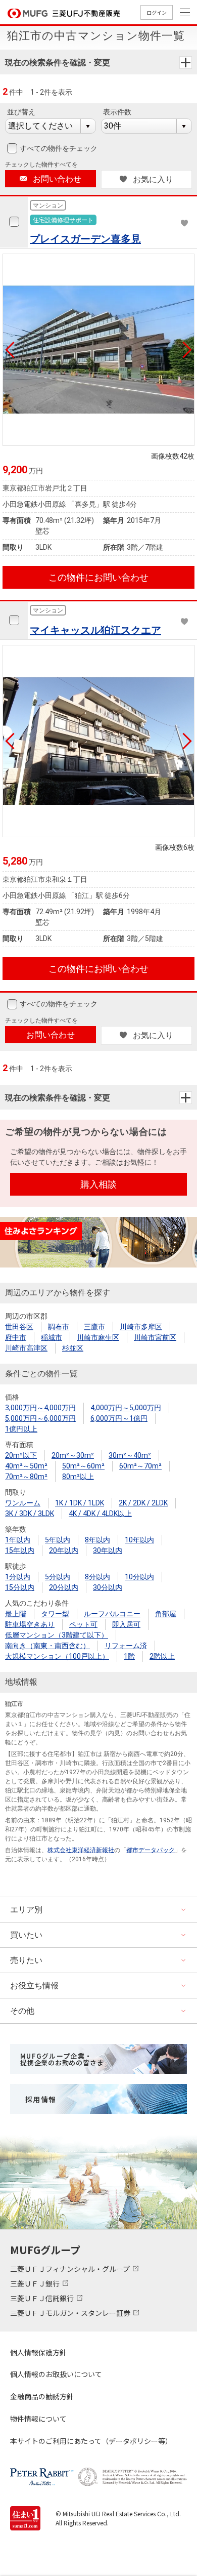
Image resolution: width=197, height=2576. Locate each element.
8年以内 (97, 1540)
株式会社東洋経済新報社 (81, 1850)
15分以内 (20, 1587)
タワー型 (55, 1614)
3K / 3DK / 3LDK (30, 1514)
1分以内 (18, 1577)
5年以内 (58, 1540)
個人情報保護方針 (38, 2352)
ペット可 (83, 1624)
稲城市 (52, 1337)
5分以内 (58, 1577)
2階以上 (162, 1656)
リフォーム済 (126, 1646)
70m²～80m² (26, 1477)
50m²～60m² (83, 1466)
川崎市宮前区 (155, 1337)
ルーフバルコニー (112, 1614)
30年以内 (108, 1550)
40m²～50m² (26, 1466)
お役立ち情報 (34, 1986)
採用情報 (41, 2099)
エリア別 (26, 1910)
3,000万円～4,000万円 (40, 1408)
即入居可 (126, 1624)
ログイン (157, 12)
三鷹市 (94, 1327)
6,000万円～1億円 (119, 1418)
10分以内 (139, 1577)
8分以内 (97, 1577)
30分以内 (108, 1587)
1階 (129, 1656)
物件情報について (38, 2419)
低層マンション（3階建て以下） (57, 1635)
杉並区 (73, 1348)
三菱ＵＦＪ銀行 (36, 2283)
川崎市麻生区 (98, 1337)
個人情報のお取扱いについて (56, 2374)
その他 (22, 2011)
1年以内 (18, 1540)
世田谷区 (19, 1327)
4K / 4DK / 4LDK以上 (100, 1514)
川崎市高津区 (26, 1348)
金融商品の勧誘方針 (42, 2396)
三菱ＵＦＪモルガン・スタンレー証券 (71, 2313)
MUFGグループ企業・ (62, 2059)
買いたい (26, 1935)
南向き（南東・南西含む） (47, 1646)
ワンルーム (23, 1503)
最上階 (16, 1614)
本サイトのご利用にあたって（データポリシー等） (91, 2441)
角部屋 (166, 1614)
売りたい (26, 1960)
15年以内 (20, 1550)
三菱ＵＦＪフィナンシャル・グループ (71, 2269)
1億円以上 (21, 1429)
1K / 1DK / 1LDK (80, 1503)
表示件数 (117, 112)
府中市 (16, 1337)
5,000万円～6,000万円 (40, 1418)
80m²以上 (78, 1477)
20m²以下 (21, 1455)
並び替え (21, 112)
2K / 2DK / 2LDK (143, 1503)
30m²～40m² (130, 1455)
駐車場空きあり (30, 1624)
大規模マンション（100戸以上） (57, 1656)
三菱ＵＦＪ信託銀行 (43, 2298)
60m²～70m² (140, 1466)
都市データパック (151, 1850)
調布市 (59, 1327)
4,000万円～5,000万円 (126, 1408)
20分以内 (64, 1587)
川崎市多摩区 (141, 1327)
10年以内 (139, 1540)
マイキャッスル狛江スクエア (95, 630)
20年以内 (64, 1550)
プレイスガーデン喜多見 (85, 239)
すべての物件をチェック (59, 148)
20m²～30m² (73, 1455)
